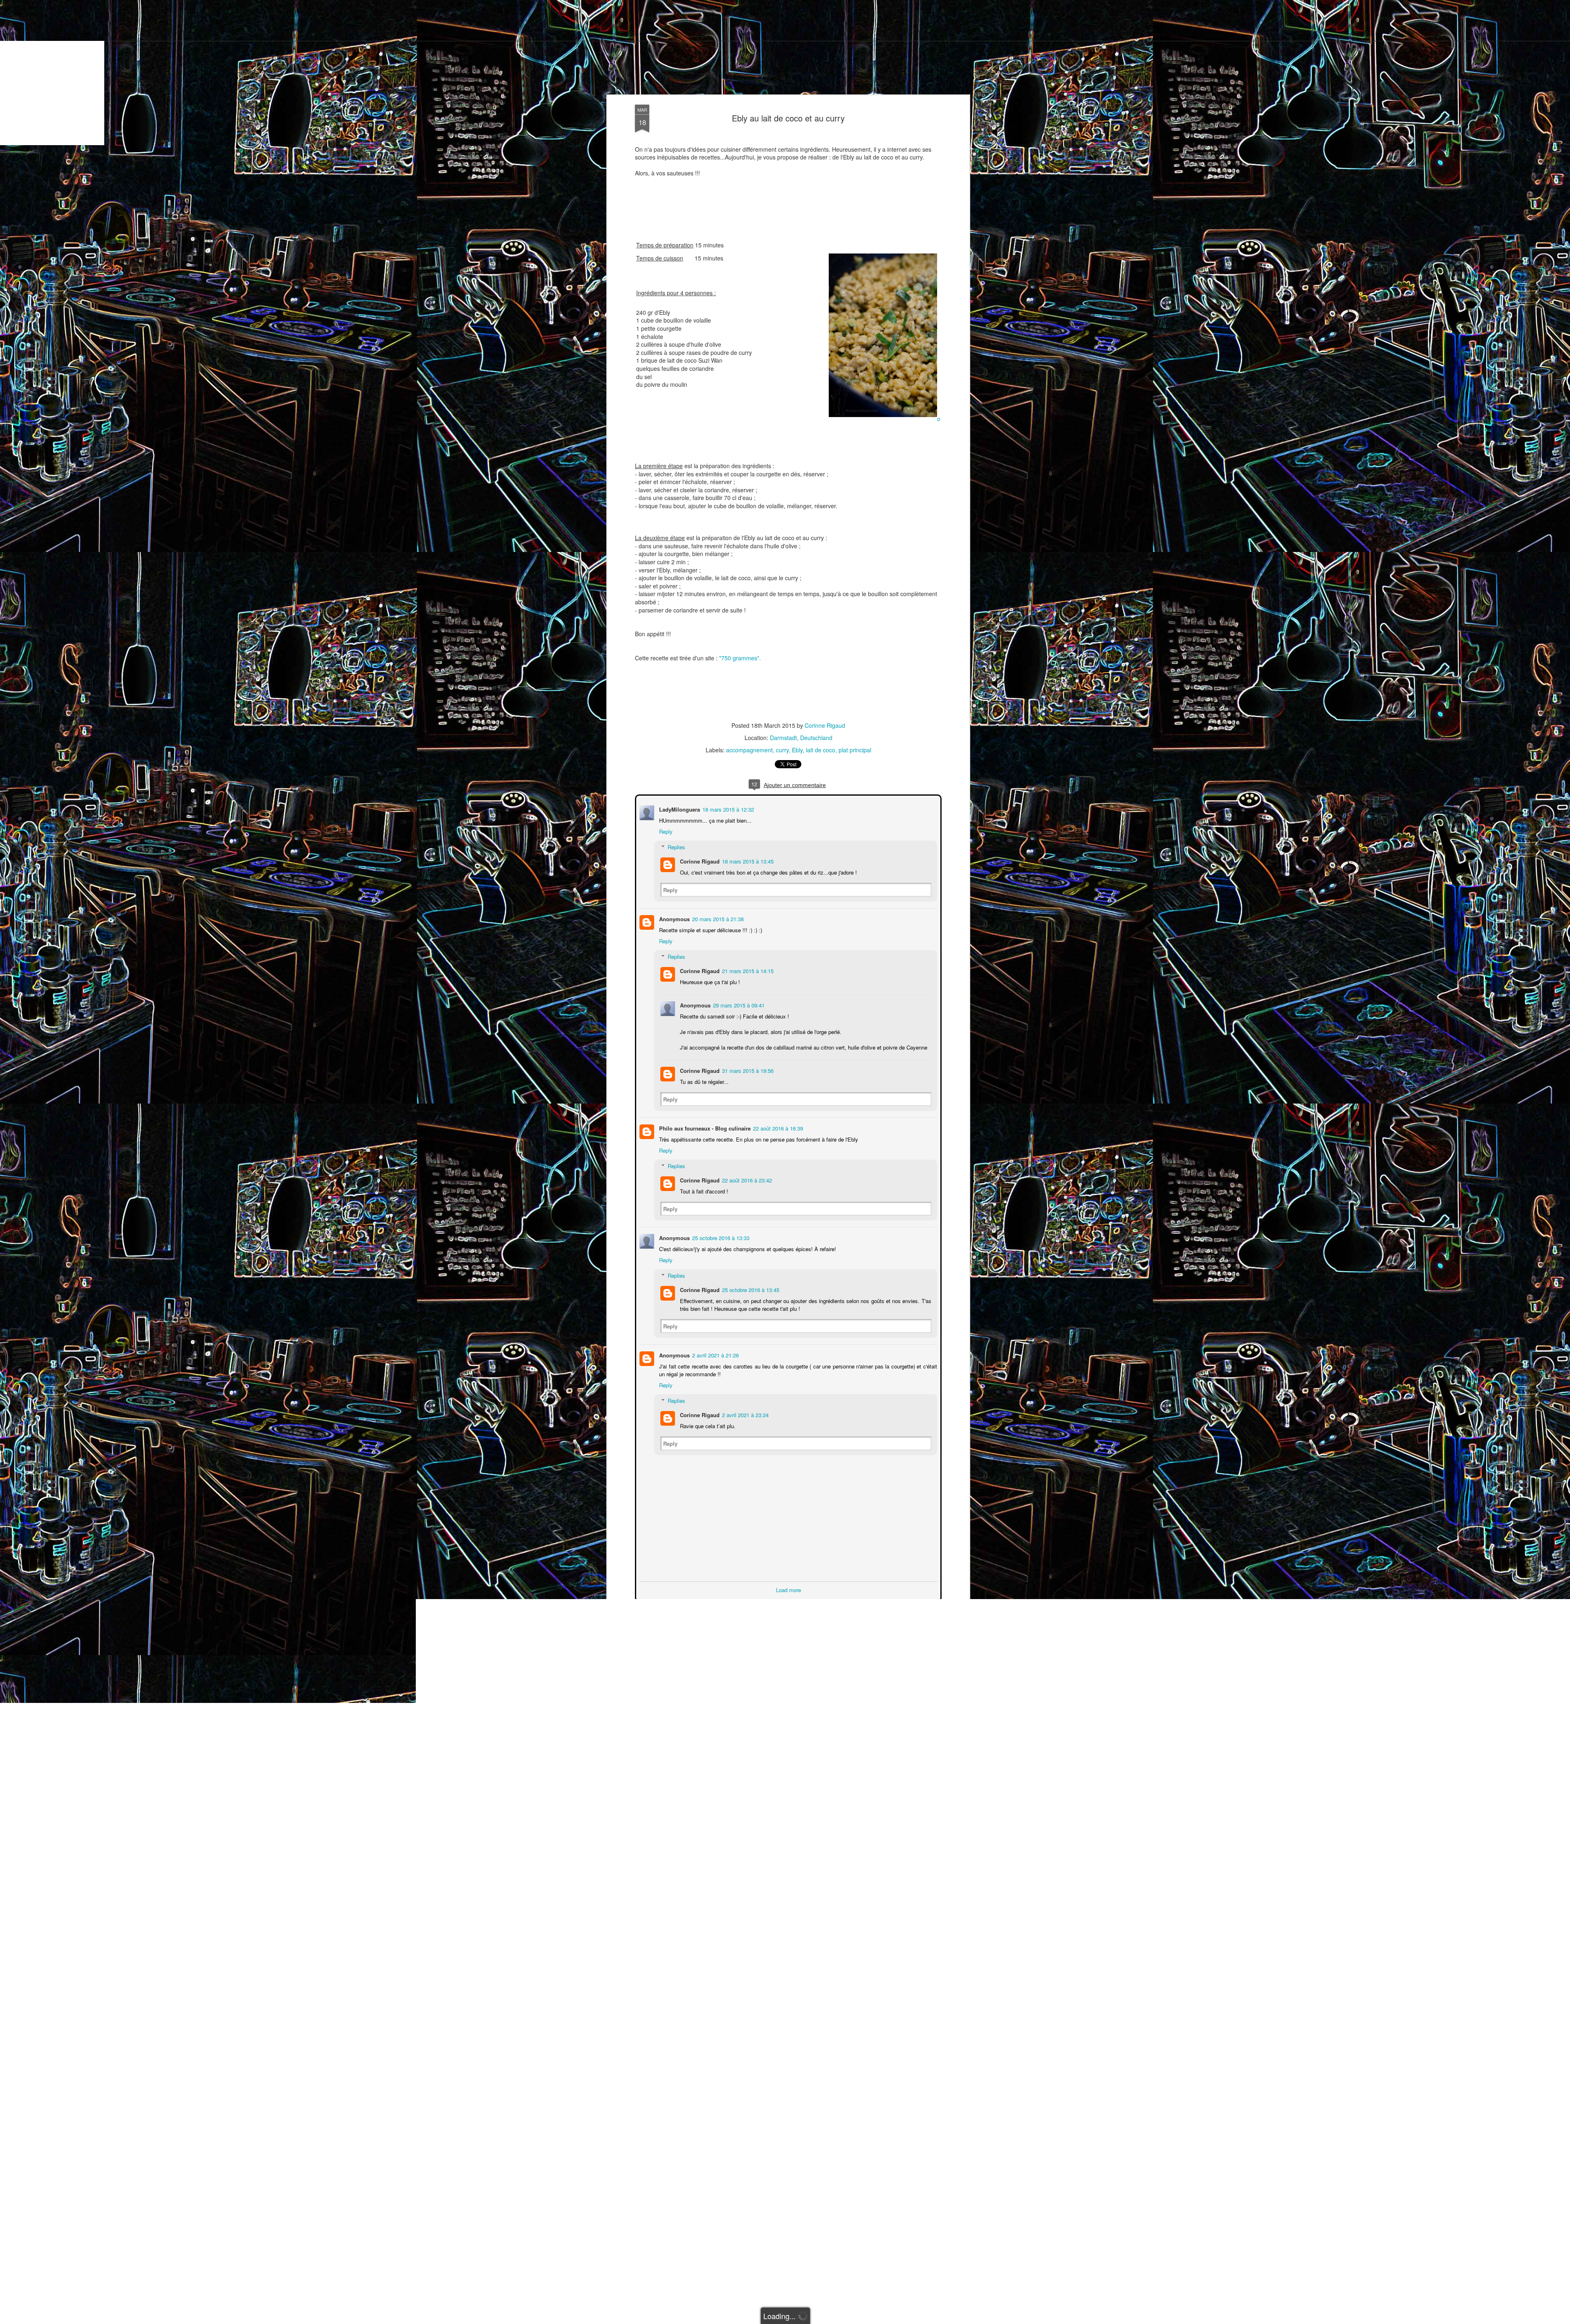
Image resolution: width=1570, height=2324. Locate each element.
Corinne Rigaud (825, 725)
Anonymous (674, 918)
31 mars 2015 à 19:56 (747, 1070)
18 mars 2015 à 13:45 (747, 860)
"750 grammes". (740, 658)
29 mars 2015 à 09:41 (738, 1004)
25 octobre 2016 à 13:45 (750, 1289)
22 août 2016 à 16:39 (777, 1127)
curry (782, 750)
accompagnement (749, 750)
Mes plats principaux (379, 74)
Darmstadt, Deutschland (801, 738)
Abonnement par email (110, 74)
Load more (788, 1589)
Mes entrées (258, 74)
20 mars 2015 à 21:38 (717, 918)
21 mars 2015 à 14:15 (747, 970)
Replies (676, 846)
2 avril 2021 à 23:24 (745, 1414)
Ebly (797, 750)
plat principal (855, 750)
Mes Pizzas (332, 74)
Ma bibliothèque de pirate (607, 74)
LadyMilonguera (679, 809)
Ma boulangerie (507, 74)
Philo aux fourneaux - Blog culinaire (704, 1127)
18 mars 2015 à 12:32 (727, 809)
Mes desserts (463, 74)
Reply (665, 831)
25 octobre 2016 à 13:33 (720, 1237)
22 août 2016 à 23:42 (746, 1179)
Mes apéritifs (219, 74)
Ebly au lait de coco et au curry (788, 118)
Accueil (66, 74)
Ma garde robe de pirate (677, 74)
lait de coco (821, 750)
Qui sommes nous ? (171, 74)
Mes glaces (426, 74)
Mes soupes (295, 74)
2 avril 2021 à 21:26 (715, 1354)
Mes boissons (551, 74)
